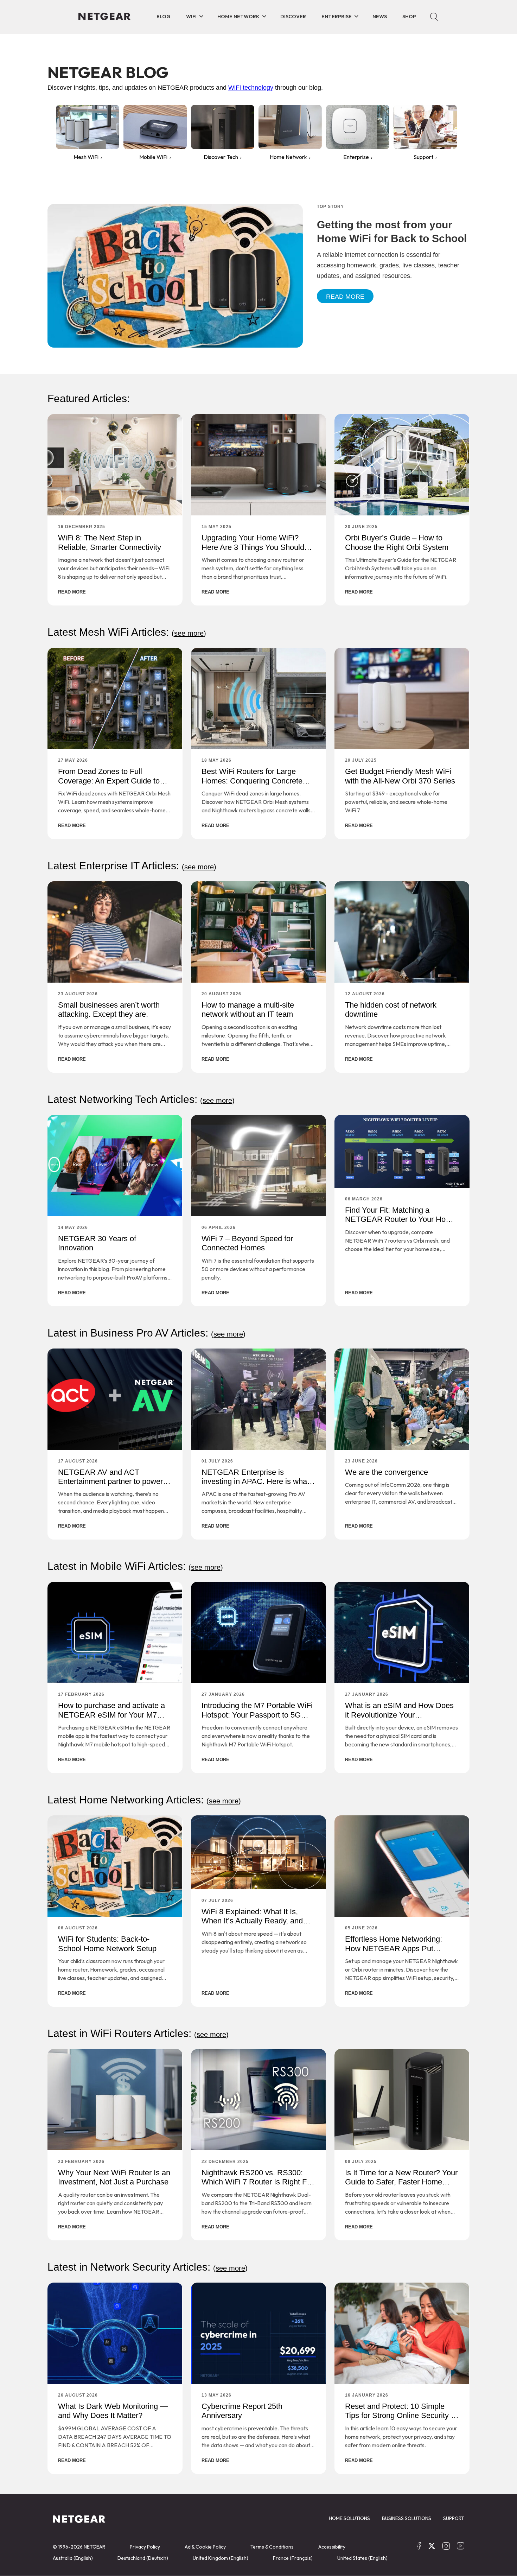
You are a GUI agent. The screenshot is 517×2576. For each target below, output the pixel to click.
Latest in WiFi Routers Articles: (138, 2033)
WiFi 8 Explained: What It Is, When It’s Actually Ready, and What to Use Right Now (252, 1921)
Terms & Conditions (272, 2547)
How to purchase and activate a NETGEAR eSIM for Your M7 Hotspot (111, 1715)
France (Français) (293, 2558)
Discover (293, 17)
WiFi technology (251, 88)
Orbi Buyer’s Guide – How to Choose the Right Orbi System (397, 542)
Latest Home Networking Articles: (144, 1800)
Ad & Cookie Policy (205, 2547)
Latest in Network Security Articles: (148, 2267)
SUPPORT (454, 2518)
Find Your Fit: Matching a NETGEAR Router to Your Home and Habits (401, 1219)
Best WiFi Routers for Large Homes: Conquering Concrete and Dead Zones (252, 781)
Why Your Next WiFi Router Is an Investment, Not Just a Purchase (114, 2177)
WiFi (191, 17)
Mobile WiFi (153, 157)
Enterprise (337, 17)
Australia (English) (73, 2558)
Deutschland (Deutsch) (143, 2558)
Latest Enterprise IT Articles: (132, 866)
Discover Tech (221, 157)
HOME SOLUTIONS (349, 2518)
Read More (345, 297)
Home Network (238, 17)
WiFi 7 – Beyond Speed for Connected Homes (247, 1243)
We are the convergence (387, 1472)
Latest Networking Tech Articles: (141, 1099)
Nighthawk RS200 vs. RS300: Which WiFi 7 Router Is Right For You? (257, 2182)
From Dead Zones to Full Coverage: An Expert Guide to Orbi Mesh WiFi (109, 781)
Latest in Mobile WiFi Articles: (135, 1566)
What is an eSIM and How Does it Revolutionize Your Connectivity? (399, 1715)
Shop (409, 17)
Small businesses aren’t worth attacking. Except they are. (109, 1010)
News (380, 17)
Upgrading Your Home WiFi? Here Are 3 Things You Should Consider (253, 547)
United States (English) (362, 2558)
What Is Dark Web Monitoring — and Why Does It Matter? (113, 2411)
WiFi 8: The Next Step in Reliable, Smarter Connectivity (110, 542)
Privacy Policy (145, 2547)
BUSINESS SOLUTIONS (407, 2518)
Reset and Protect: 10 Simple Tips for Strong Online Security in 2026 (401, 2416)
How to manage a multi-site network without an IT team (248, 1010)
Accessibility (332, 2547)
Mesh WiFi (86, 157)
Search (434, 17)
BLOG (164, 17)
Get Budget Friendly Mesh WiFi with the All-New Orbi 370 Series (400, 776)
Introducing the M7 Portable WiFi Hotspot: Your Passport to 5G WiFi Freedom (257, 1715)
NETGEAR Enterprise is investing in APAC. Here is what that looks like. (255, 1481)
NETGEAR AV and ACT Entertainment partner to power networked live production (110, 1481)
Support (423, 157)
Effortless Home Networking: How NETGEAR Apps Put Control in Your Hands (394, 1948)
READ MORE (72, 592)
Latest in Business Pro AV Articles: (146, 1333)
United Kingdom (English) (221, 2558)
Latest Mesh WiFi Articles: (127, 632)
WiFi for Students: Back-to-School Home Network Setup (107, 1944)
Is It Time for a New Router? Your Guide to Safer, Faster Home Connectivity (401, 2182)
